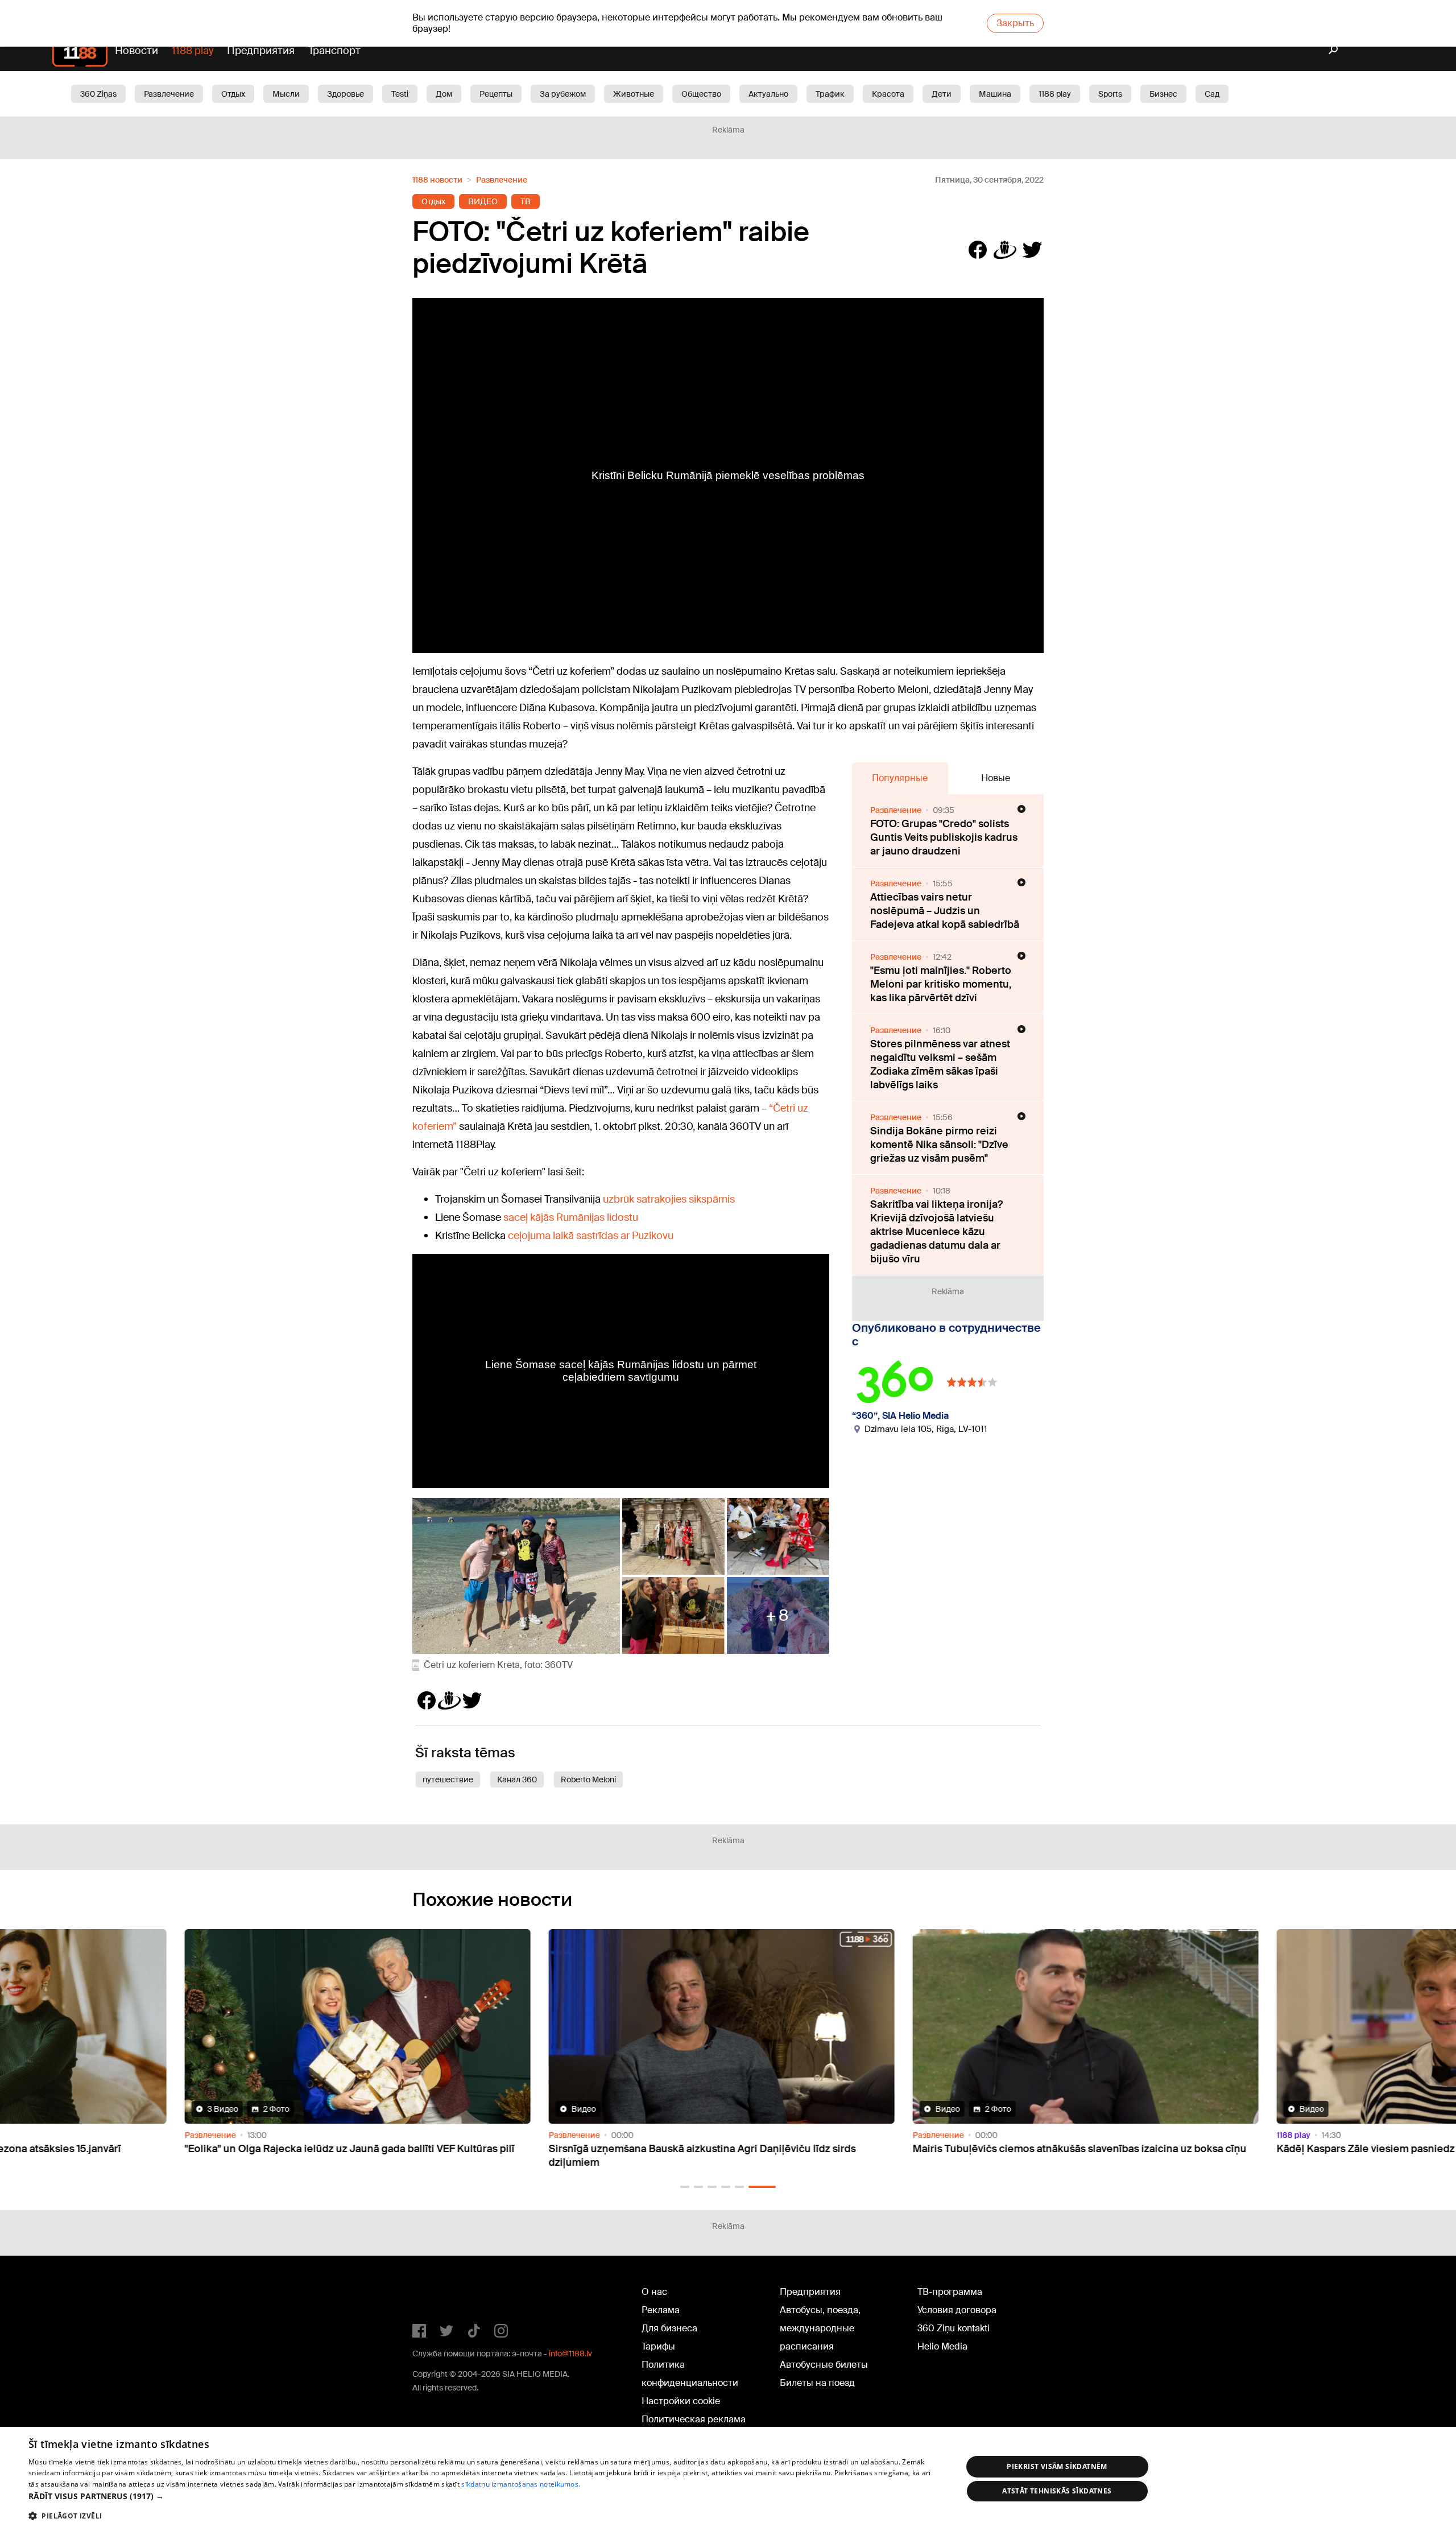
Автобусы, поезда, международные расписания (820, 2328)
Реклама (661, 2310)
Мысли (286, 94)
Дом (444, 94)
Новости (136, 51)
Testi (400, 94)
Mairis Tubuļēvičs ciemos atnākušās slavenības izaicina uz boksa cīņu (722, 2149)
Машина (995, 94)
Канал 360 (517, 1779)
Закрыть (1015, 23)
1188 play (193, 51)
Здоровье (346, 94)
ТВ (526, 201)
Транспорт (334, 51)
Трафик (830, 94)
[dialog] (728, 2479)
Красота (888, 94)
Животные (634, 94)
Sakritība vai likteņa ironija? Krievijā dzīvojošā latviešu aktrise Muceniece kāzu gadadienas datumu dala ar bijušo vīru (936, 1232)
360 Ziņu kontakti (954, 2328)
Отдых (233, 94)
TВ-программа (950, 2292)
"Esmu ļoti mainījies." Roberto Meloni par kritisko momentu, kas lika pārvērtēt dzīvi (941, 984)
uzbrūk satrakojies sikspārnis (669, 1199)
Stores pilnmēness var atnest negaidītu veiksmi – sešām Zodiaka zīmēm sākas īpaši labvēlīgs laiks (940, 1064)
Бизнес (1163, 94)
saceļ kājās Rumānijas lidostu (571, 1217)
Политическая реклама (694, 2419)
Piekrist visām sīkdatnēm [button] (1057, 2466)
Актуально (768, 94)
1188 (436, 2294)
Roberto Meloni (588, 1779)
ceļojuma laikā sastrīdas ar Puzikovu (591, 1236)
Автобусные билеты (824, 2365)
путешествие (448, 1779)
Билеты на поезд (817, 2383)
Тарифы (658, 2346)
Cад (1212, 94)
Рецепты (496, 94)
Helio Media (942, 2346)
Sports (1110, 94)
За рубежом (563, 94)
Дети (942, 94)
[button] (685, 2187)
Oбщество (701, 94)
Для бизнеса (669, 2328)
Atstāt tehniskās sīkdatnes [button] (1057, 2491)
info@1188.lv (570, 2354)
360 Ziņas (98, 94)
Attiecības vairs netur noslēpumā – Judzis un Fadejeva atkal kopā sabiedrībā (945, 911)
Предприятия (261, 51)
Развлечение (169, 94)
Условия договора (957, 2310)
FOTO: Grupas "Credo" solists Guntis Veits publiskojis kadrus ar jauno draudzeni (944, 837)
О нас (654, 2292)
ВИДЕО (483, 201)
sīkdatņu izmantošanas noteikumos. (521, 2484)
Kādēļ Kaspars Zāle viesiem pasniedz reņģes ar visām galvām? (1068, 2149)
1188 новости (437, 180)
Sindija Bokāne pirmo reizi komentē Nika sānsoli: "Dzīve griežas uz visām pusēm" (939, 1145)
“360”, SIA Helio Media (900, 1416)
